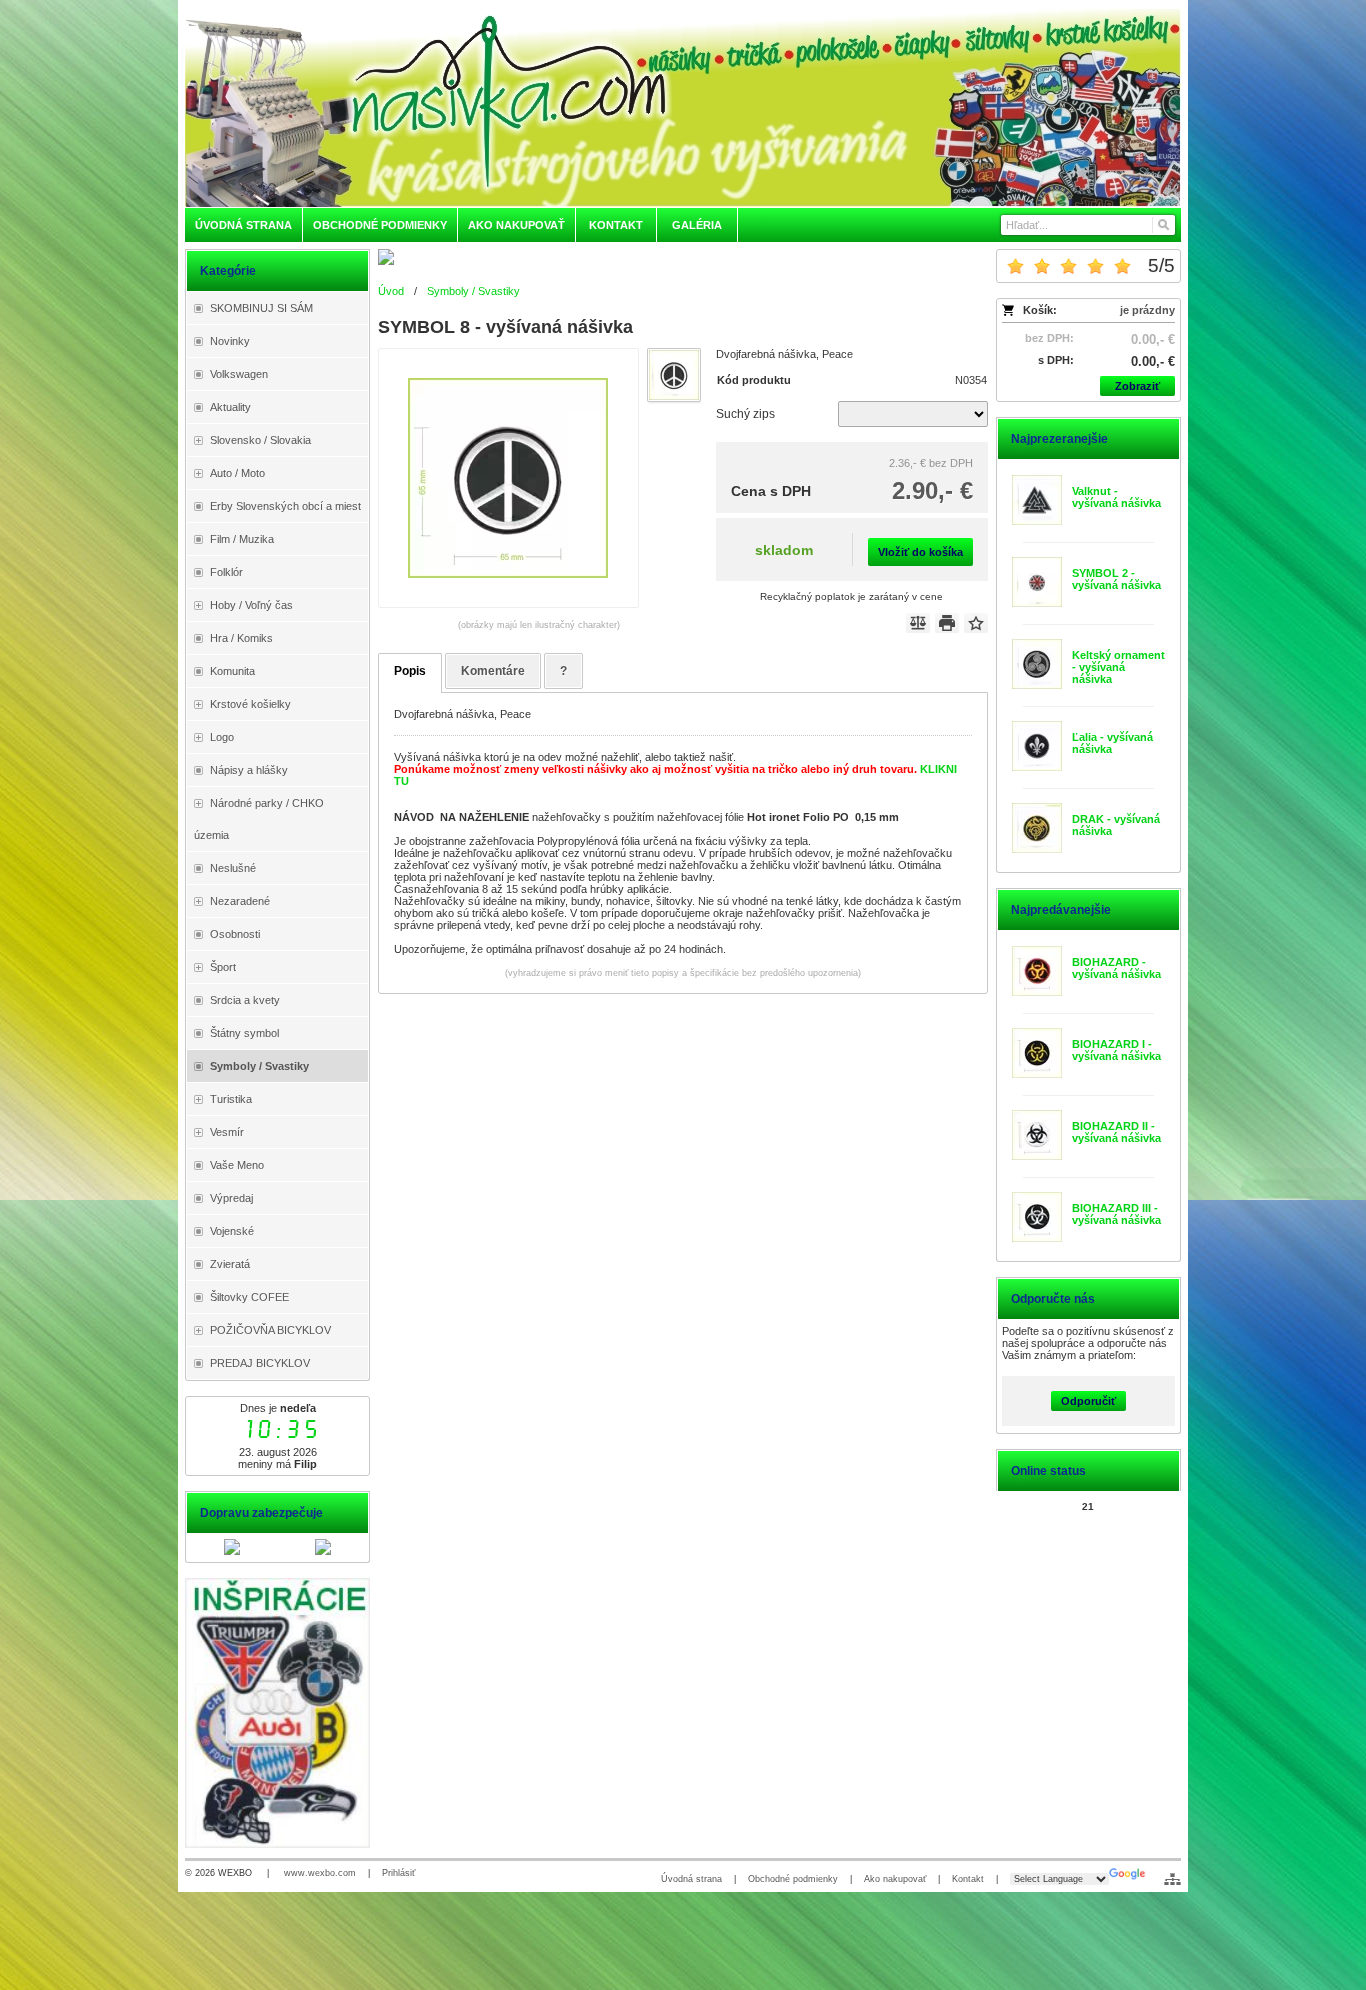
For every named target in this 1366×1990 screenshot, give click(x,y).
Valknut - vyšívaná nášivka (1116, 497)
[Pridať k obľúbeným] (976, 623)
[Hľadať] (1162, 225)
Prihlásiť (398, 1873)
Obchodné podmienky (793, 1879)
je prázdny (1147, 310)
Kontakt (968, 1879)
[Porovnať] (918, 623)
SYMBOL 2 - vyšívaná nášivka (1116, 579)
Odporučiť (1088, 1401)
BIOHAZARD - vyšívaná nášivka (1116, 968)
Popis (410, 671)
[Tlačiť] (947, 623)
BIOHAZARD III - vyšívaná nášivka (1116, 1214)
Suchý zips (745, 414)
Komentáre (493, 671)
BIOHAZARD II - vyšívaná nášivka (1116, 1132)
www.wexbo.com (320, 1873)
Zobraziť (1137, 386)
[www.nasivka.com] (683, 107)
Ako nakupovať (895, 1879)
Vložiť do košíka (920, 552)
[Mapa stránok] (1172, 1879)
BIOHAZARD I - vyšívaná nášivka (1116, 1050)
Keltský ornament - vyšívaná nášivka (1118, 667)
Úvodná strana (691, 1879)
